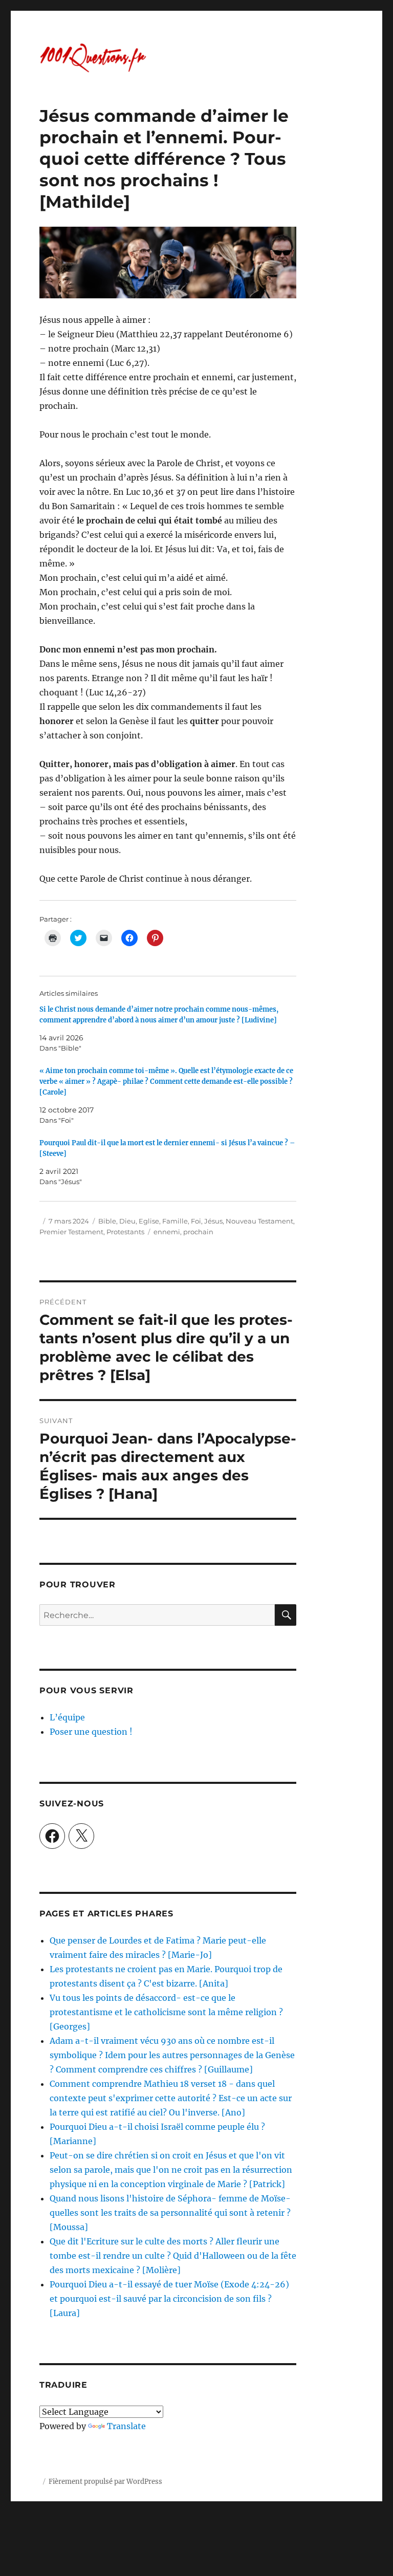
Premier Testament (71, 1232)
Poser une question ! (91, 1732)
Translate (126, 2426)
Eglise (149, 1221)
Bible (107, 1221)
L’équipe (67, 1717)
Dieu (127, 1221)
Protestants (125, 1232)
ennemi (167, 1232)
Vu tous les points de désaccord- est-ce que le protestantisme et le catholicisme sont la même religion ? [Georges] (166, 2012)
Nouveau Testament (259, 1221)
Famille (175, 1221)
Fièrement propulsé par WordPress (105, 2482)
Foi (196, 1221)
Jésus (213, 1221)
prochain (198, 1232)
